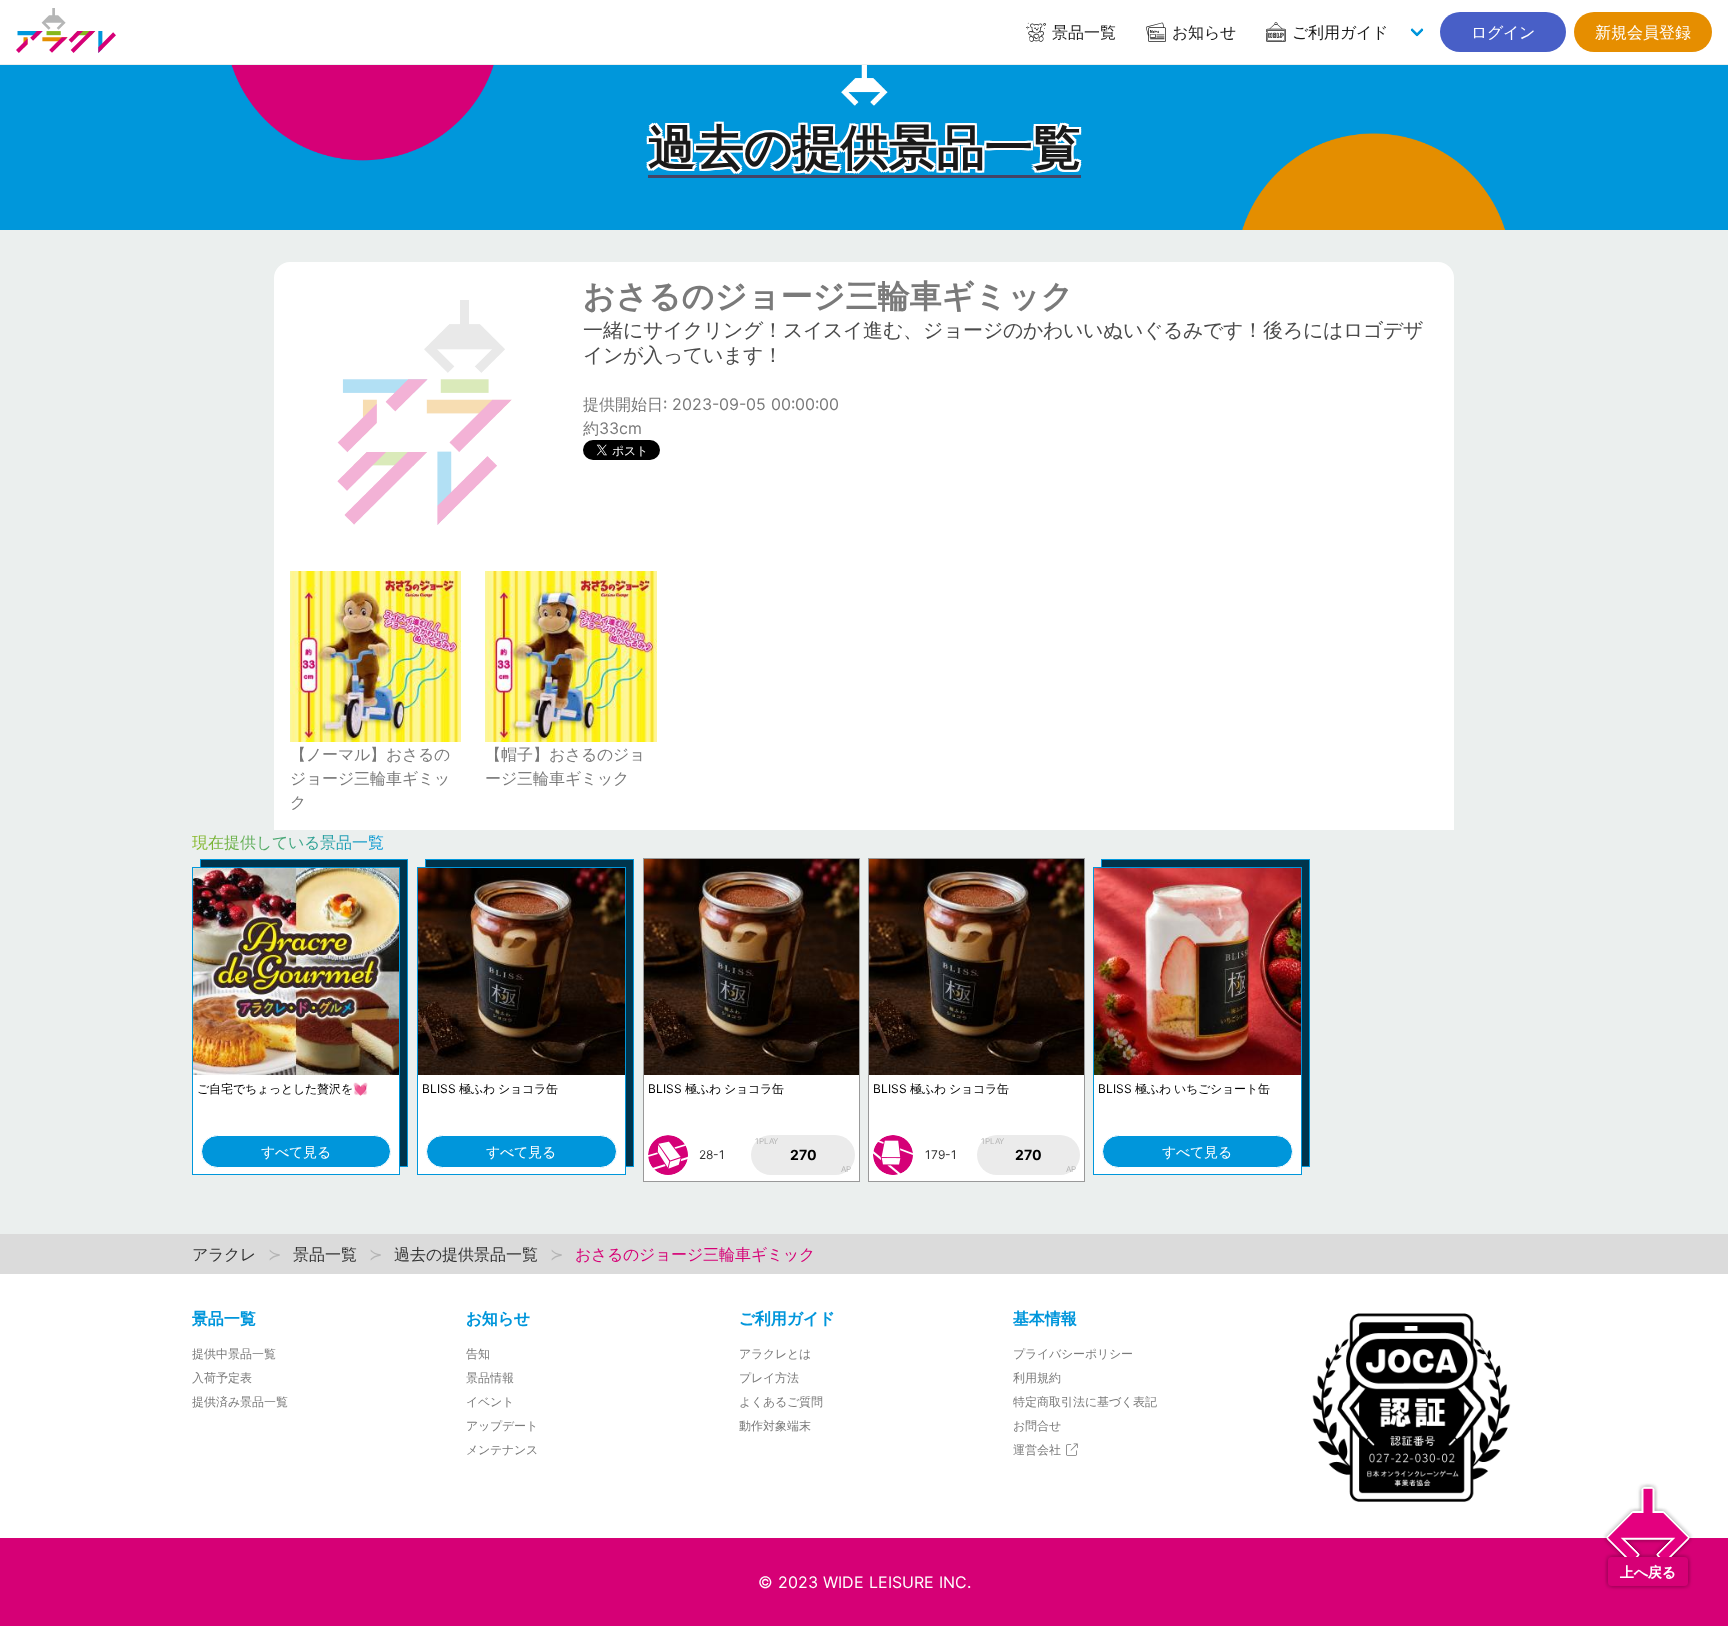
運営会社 (1038, 1449)
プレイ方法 (769, 1377)
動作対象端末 (775, 1425)
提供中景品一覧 (234, 1353)
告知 (478, 1353)
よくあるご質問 (781, 1401)
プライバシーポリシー (1073, 1353)
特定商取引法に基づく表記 (1085, 1401)
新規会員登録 (1643, 32)
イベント (490, 1401)
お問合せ (1037, 1425)
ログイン (1503, 32)
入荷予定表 (222, 1377)
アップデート (502, 1425)
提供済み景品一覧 (240, 1401)
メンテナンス (502, 1449)
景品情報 (490, 1377)
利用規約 (1037, 1377)
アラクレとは (775, 1353)
